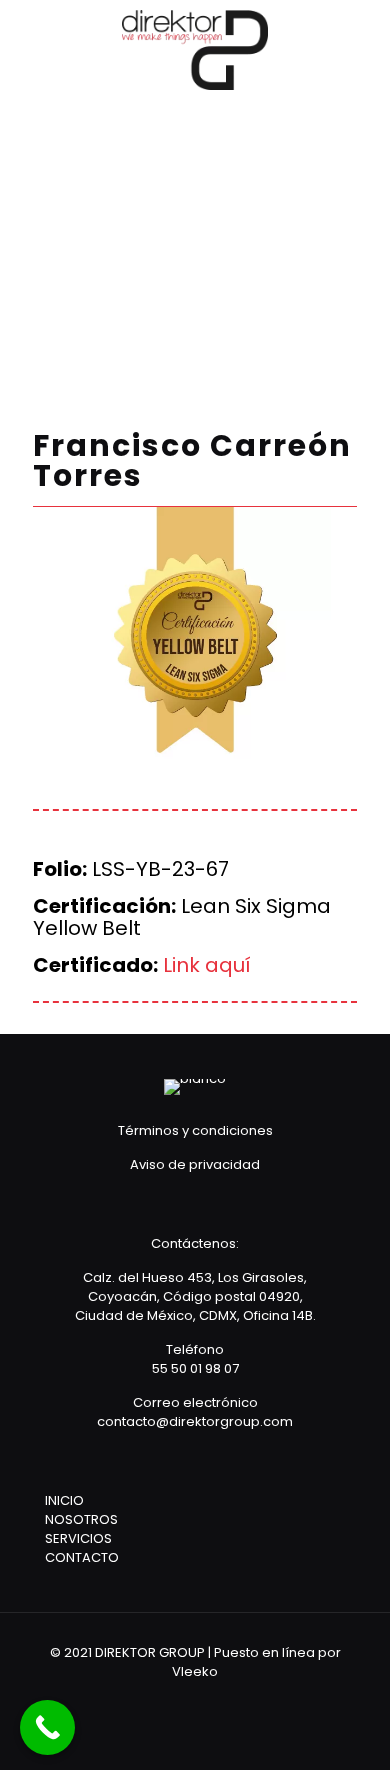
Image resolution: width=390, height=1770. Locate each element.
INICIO (64, 1500)
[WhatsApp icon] (154, 1699)
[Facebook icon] (181, 1699)
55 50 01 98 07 (195, 1368)
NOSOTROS (81, 1519)
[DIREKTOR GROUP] (195, 50)
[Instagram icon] (235, 1699)
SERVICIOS (78, 1538)
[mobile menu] (363, 40)
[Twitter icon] (208, 1699)
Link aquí (207, 965)
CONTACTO (82, 1557)
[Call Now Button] (47, 1727)
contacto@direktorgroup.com (195, 1421)
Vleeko (195, 1671)
